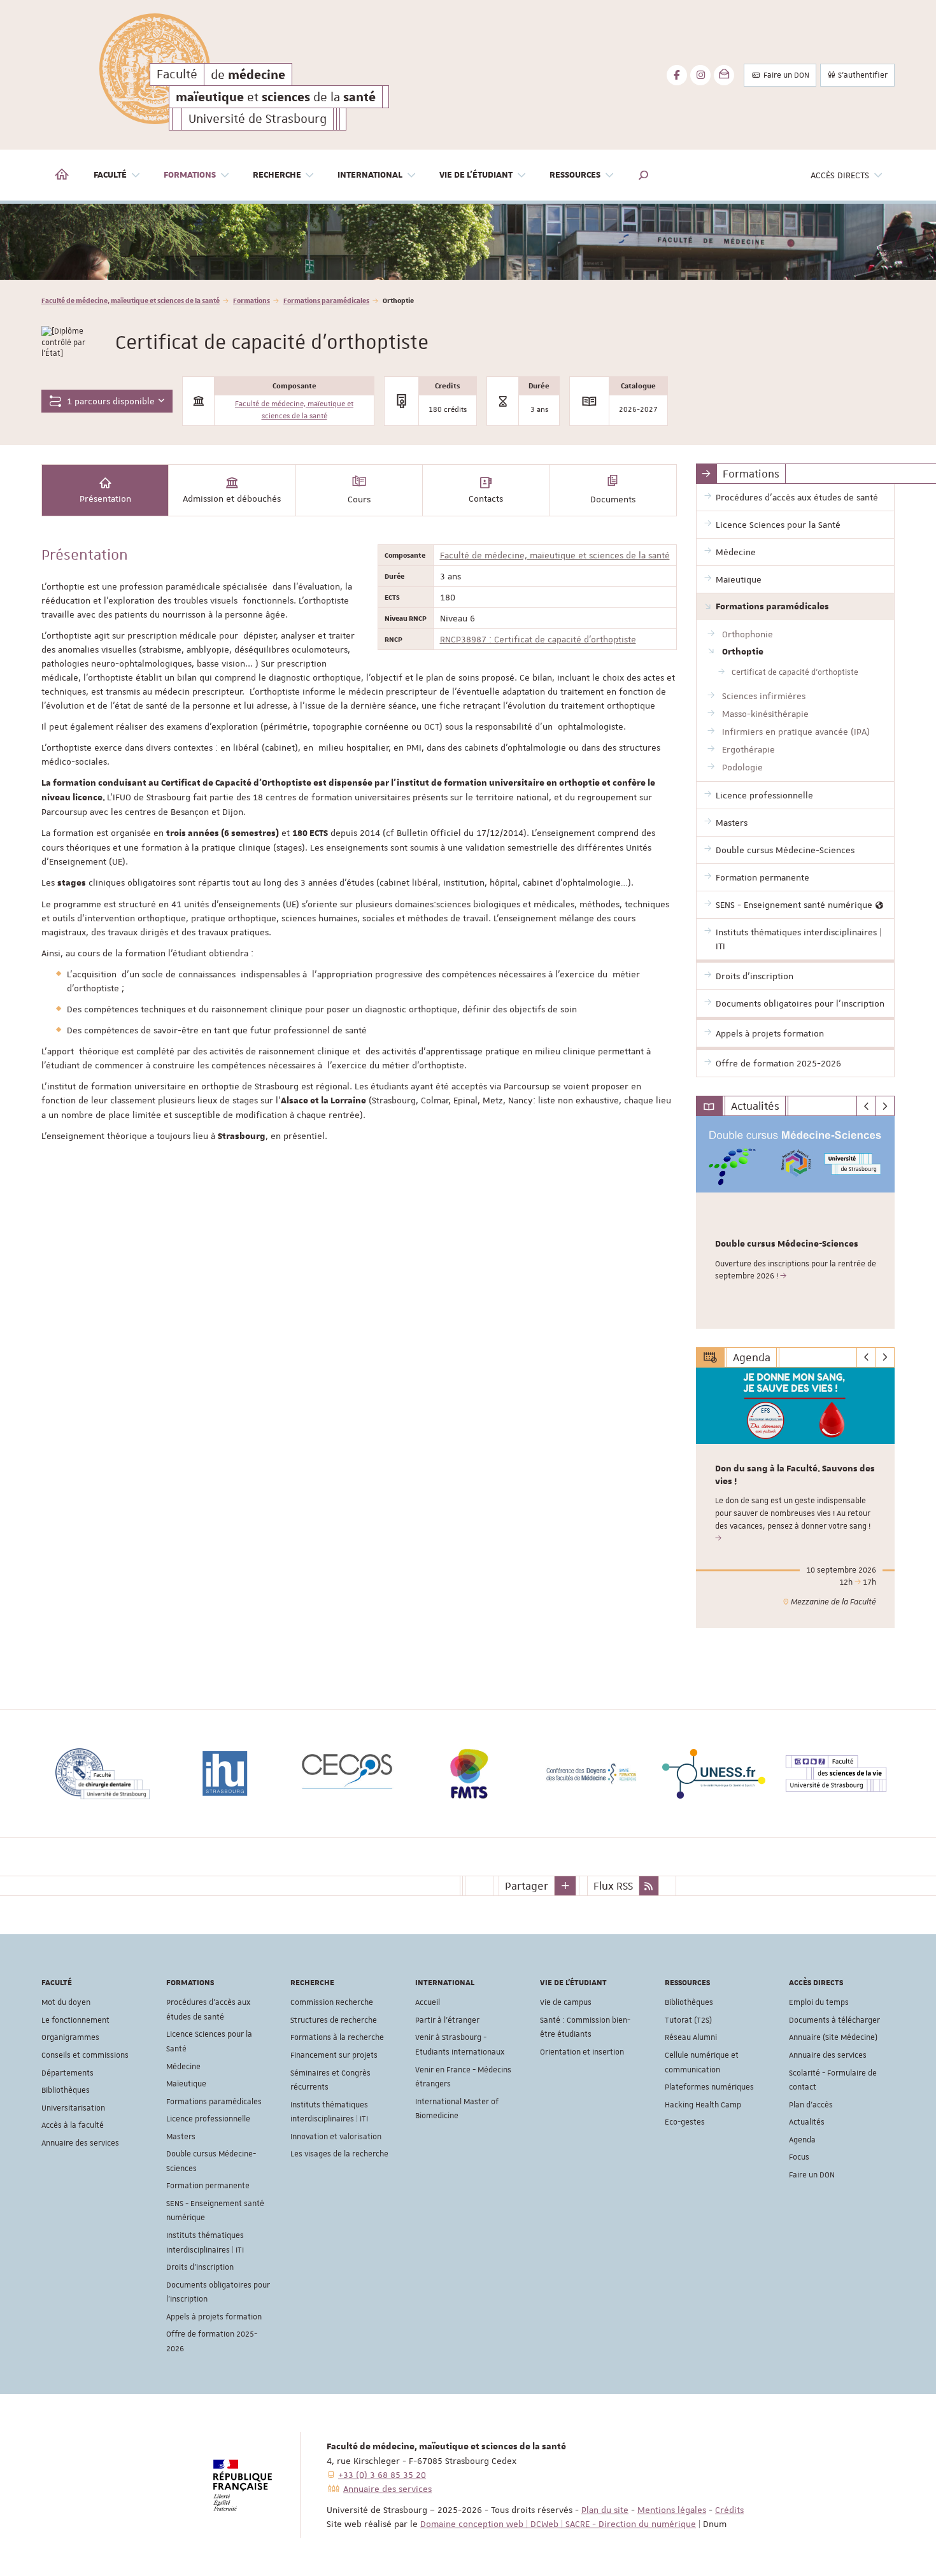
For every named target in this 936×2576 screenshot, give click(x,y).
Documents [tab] (613, 499)
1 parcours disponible (110, 401)
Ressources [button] (575, 175)
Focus (799, 2157)
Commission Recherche (332, 2002)
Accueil (428, 2002)
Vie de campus (566, 2002)
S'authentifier (862, 75)
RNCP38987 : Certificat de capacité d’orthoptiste (538, 639)
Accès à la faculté (73, 2125)
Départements (67, 2073)
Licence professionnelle (208, 2119)
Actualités (807, 2122)
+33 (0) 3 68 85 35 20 (382, 2475)
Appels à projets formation (214, 2317)
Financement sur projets (334, 2055)
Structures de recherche (334, 2020)
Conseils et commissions (85, 2055)
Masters (181, 2137)
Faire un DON (785, 75)
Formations (252, 300)
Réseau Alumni (691, 2037)
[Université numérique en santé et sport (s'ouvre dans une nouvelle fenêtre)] (621, 1774)
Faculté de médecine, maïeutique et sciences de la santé (131, 300)
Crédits (729, 2510)
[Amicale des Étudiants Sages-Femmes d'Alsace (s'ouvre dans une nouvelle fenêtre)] (743, 1774)
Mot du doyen (66, 2002)
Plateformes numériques (709, 2087)
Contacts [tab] (486, 499)
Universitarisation (73, 2108)
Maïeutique (186, 2084)
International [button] (370, 175)
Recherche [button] (277, 175)
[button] (644, 175)
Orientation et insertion (582, 2052)
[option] (468, 242)
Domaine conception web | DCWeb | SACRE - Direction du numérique (558, 2524)
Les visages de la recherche (339, 2154)
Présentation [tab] (105, 499)
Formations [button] (190, 175)
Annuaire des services (80, 2143)
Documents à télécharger (834, 2020)
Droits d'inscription (200, 2267)
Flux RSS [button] (613, 1886)
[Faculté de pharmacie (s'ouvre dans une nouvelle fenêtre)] (499, 1774)
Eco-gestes (685, 2122)
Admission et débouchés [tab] (232, 499)
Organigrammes (70, 2037)
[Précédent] (866, 1106)
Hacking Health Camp (703, 2105)
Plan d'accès (811, 2105)
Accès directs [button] (840, 175)
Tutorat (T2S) (688, 2020)
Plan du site (605, 2510)
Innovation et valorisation (336, 2137)
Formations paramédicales (326, 300)
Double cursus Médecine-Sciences (787, 1244)
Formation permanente (208, 2186)
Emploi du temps (819, 2002)
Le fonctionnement (75, 2020)
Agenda (802, 2140)
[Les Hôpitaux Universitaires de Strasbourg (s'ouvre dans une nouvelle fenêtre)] (865, 1774)
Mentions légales (672, 2510)
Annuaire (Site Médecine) (833, 2037)
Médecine (183, 2067)
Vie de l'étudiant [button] (476, 175)
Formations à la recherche (337, 2037)
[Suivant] (885, 1106)
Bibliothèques (66, 2090)
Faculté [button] (110, 175)
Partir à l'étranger (447, 2020)
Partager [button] (527, 1886)
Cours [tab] (359, 499)
